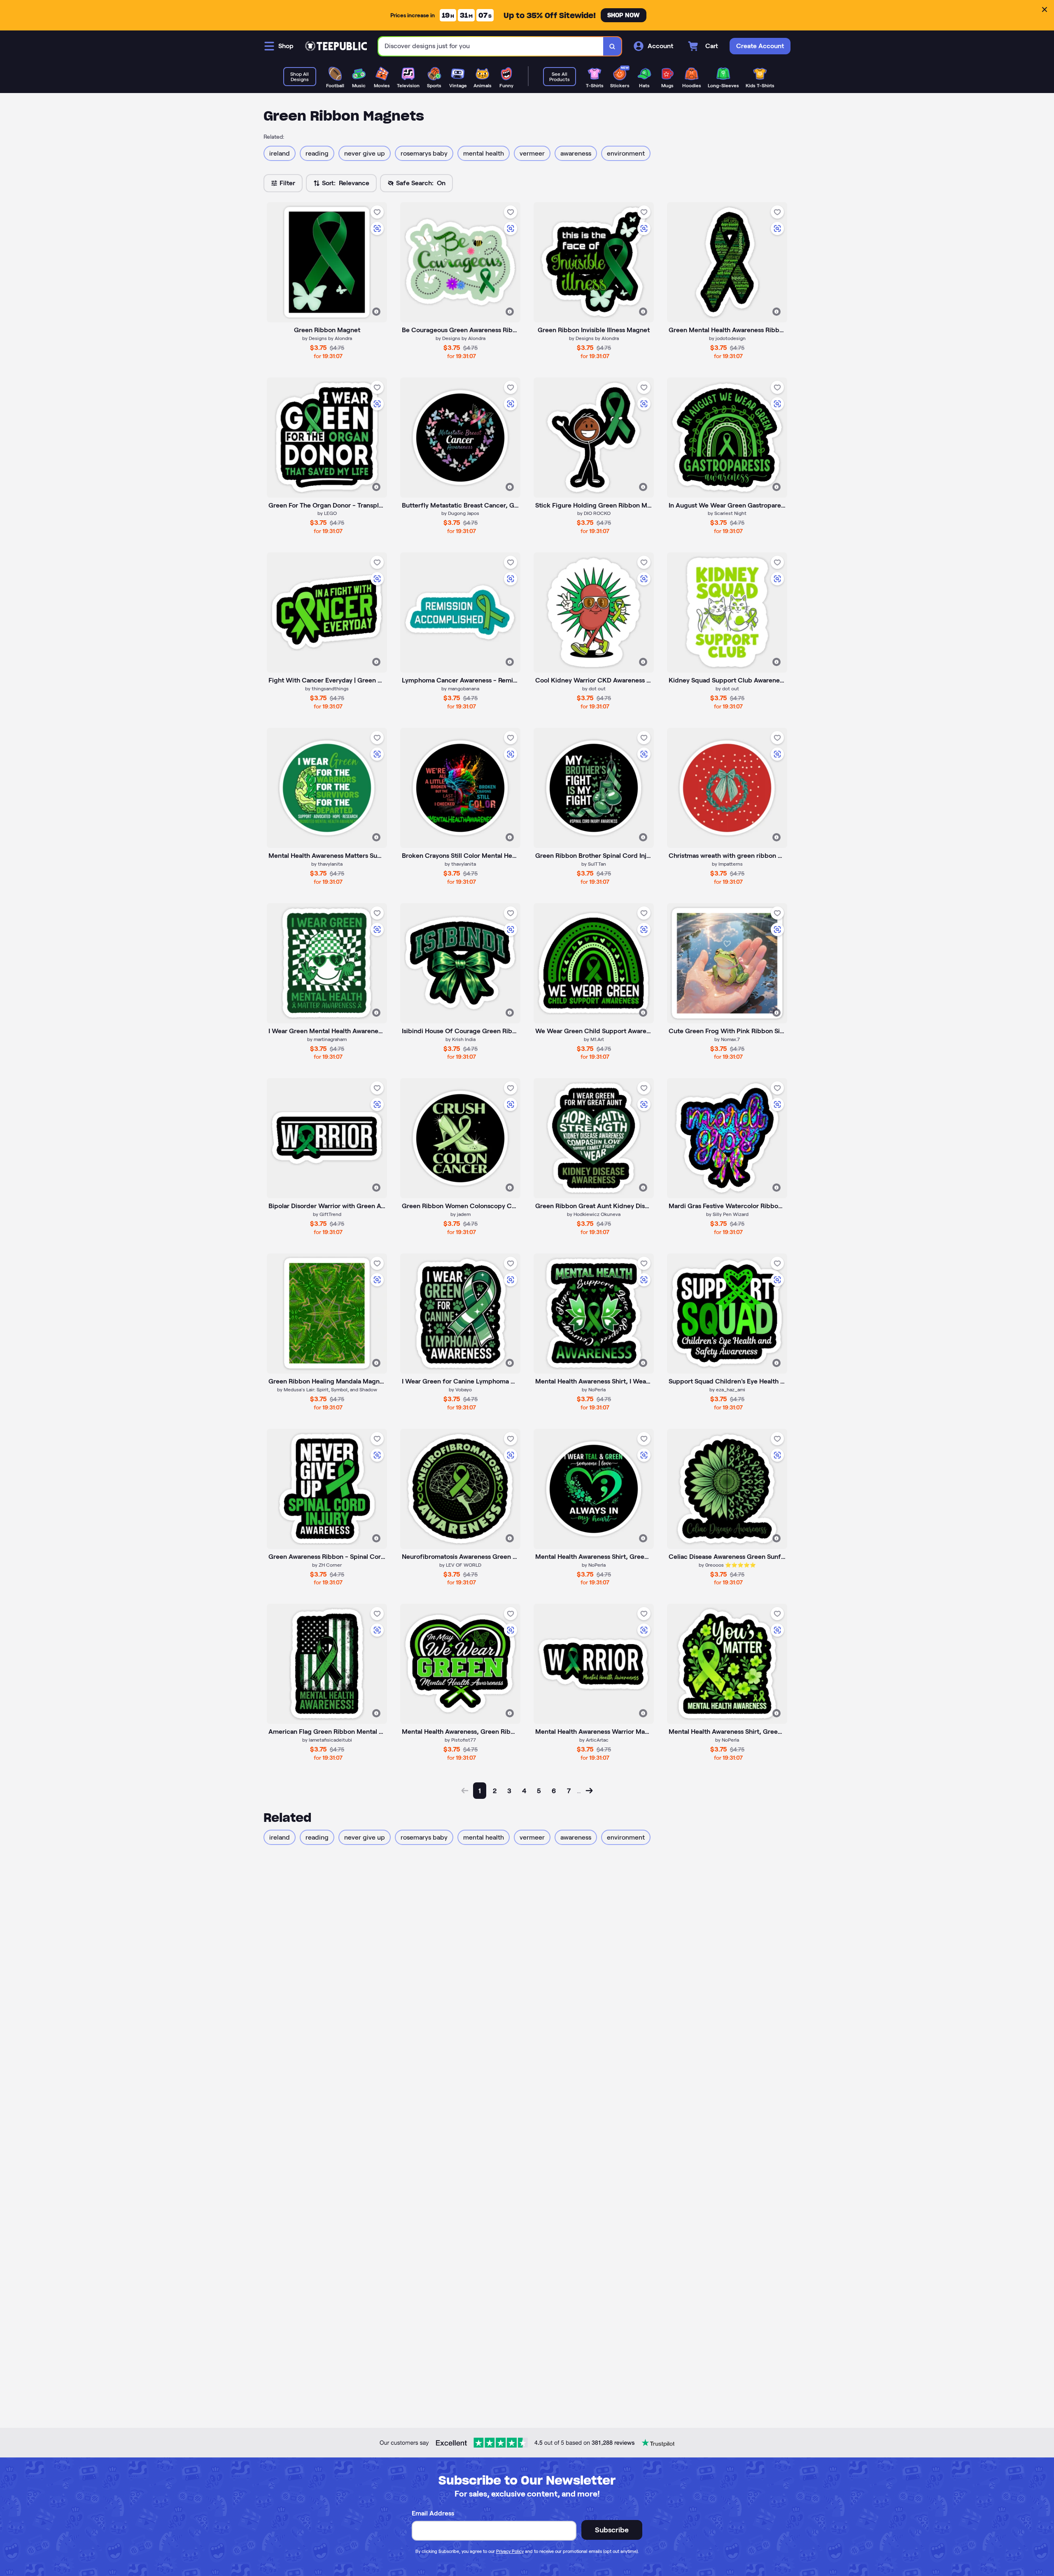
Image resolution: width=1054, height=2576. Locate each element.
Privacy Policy (510, 2551)
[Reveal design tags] (376, 312)
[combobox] (491, 46)
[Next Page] (589, 1791)
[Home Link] (336, 46)
